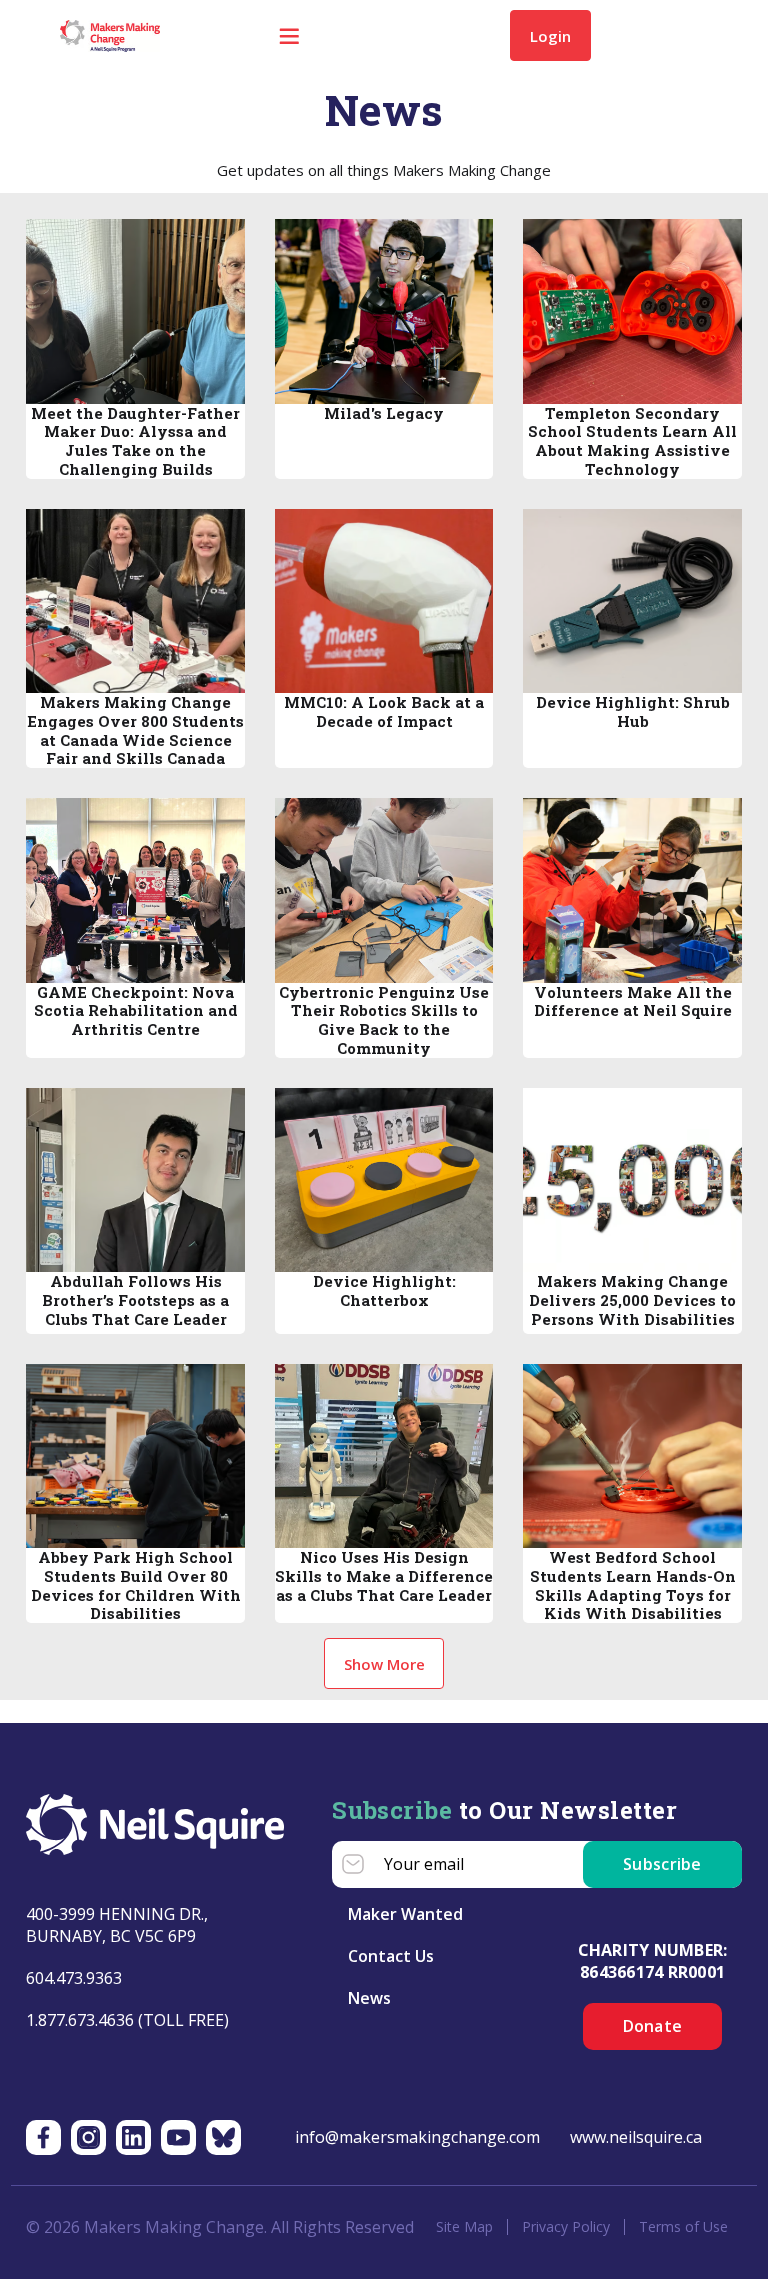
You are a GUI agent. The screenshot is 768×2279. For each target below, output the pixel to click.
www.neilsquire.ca (636, 2137)
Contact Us (391, 1956)
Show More (384, 1664)
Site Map (464, 2227)
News (369, 1998)
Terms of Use (683, 2227)
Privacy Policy (566, 2227)
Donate (653, 2026)
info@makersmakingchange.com (417, 2137)
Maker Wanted (405, 1914)
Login (550, 36)
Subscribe (662, 1864)
